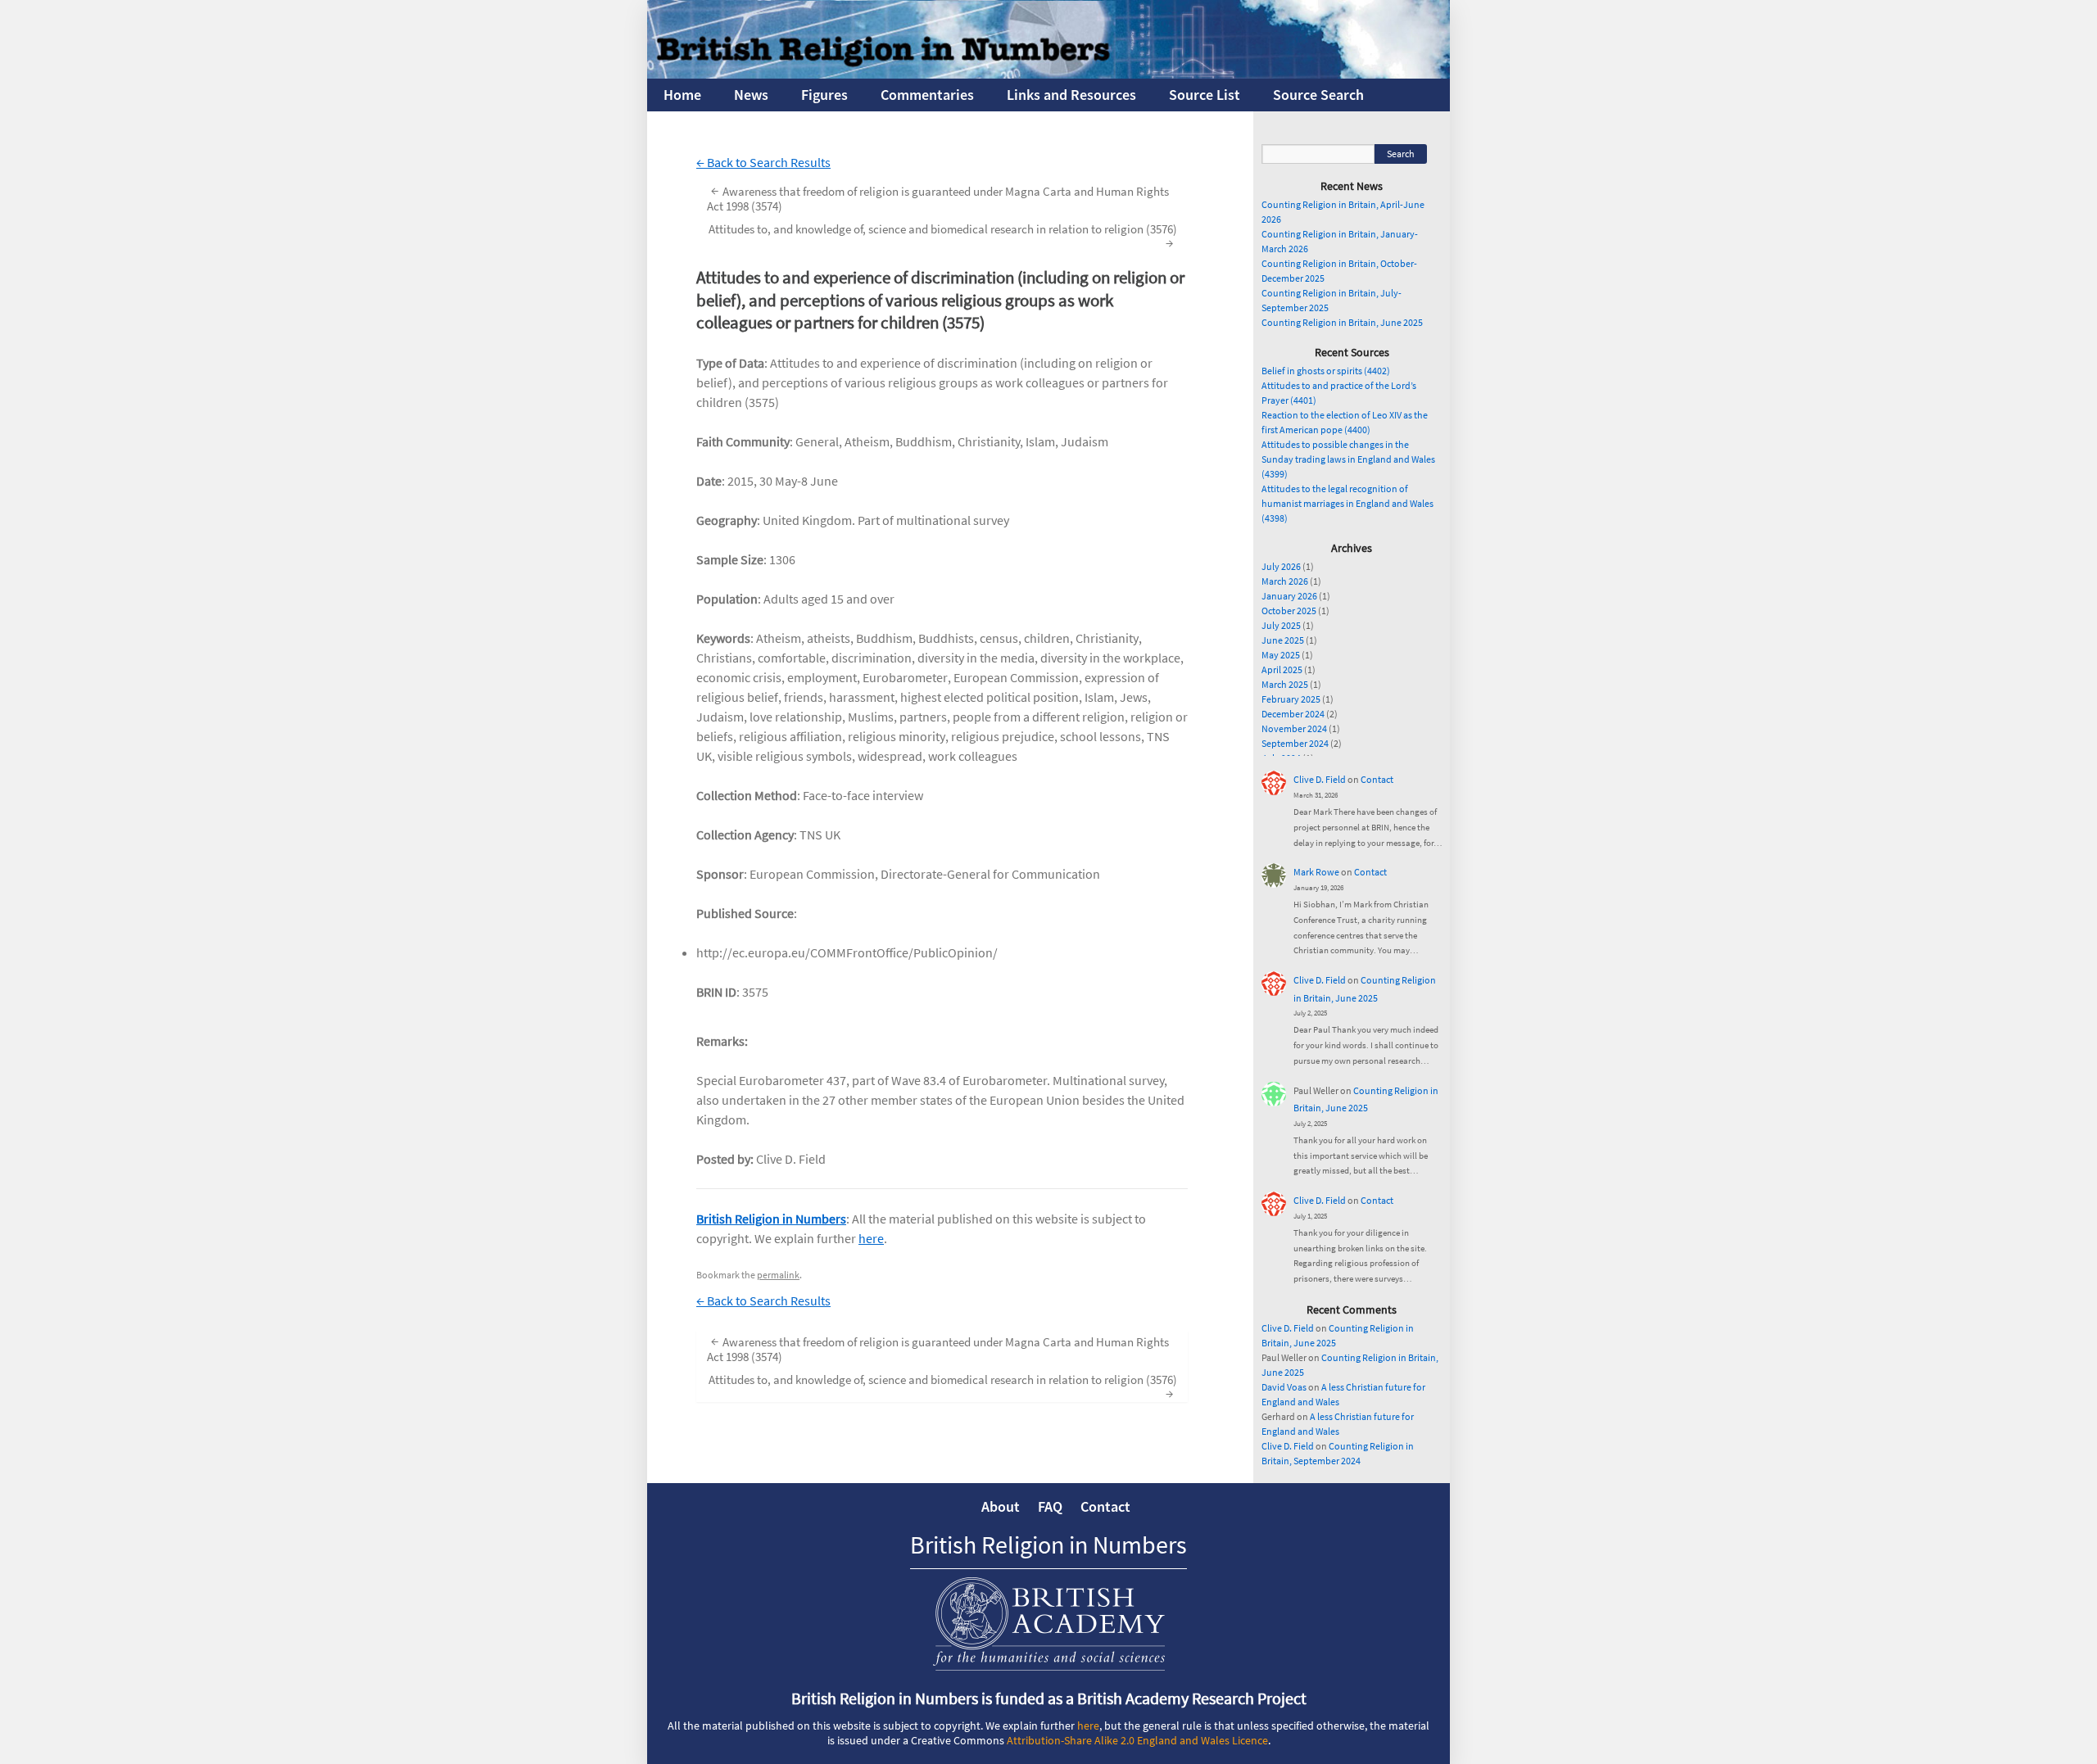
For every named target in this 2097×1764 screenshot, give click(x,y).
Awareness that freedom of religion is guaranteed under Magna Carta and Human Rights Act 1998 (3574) (938, 198)
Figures (824, 95)
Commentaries (927, 95)
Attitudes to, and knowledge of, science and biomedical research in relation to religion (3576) (943, 235)
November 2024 (1294, 728)
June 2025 (1283, 640)
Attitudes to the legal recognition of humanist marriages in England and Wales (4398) (1347, 503)
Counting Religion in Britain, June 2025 (1342, 322)
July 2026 (1281, 566)
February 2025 (1291, 699)
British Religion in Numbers (771, 1219)
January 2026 (1289, 596)
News (751, 95)
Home (682, 95)
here (871, 1238)
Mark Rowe (1316, 872)
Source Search (1318, 95)
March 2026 (1285, 581)
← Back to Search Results (763, 162)
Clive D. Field (1320, 779)
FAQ (1050, 1506)
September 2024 (1295, 743)
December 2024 (1293, 714)
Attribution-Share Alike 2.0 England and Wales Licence (1137, 1740)
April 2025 (1282, 669)
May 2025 (1281, 655)
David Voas (1284, 1387)
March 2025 (1285, 684)
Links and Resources (1071, 95)
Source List (1205, 95)
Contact (1377, 779)
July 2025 (1281, 625)
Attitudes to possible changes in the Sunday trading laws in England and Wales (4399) (1348, 459)
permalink (778, 1275)
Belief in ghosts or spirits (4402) (1326, 371)
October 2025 (1289, 611)
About (1001, 1506)
